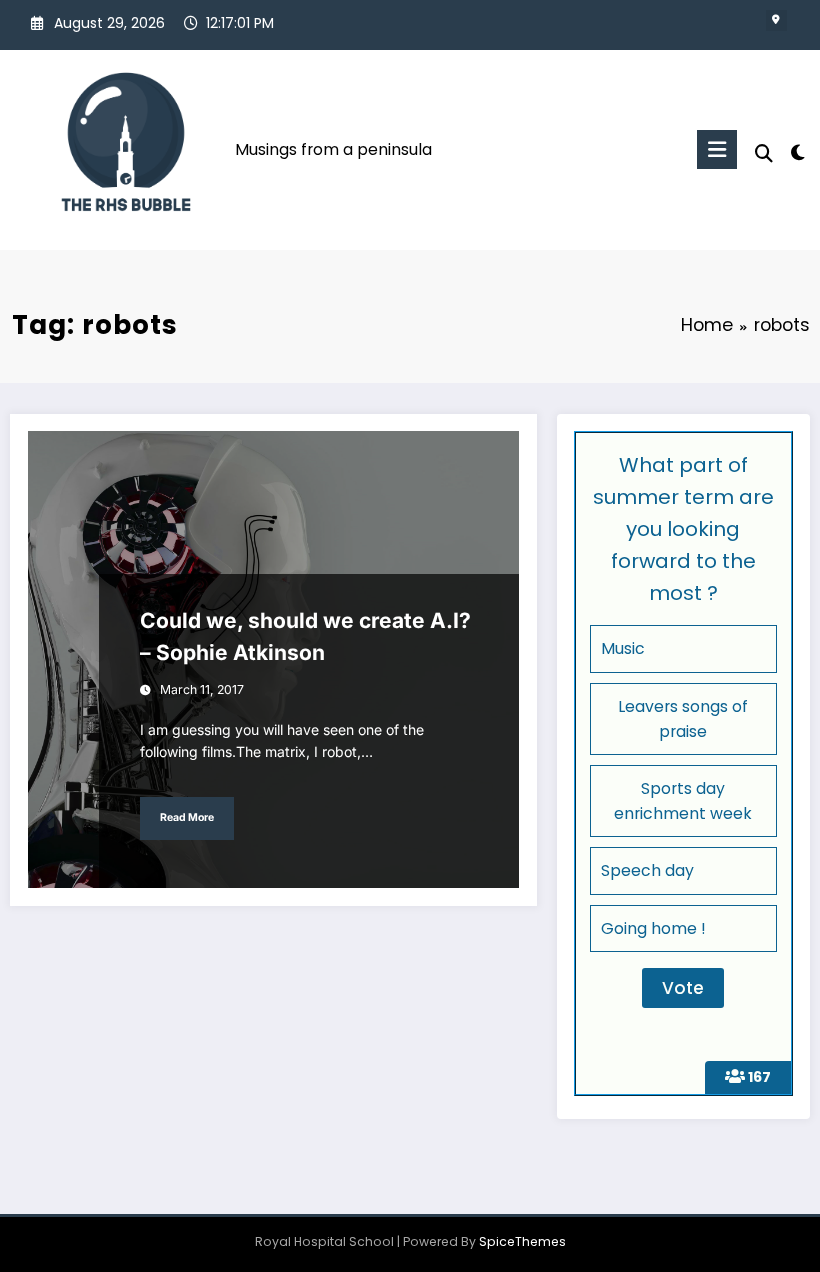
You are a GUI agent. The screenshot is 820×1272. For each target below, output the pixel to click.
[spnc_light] (797, 152)
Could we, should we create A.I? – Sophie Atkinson (305, 636)
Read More (187, 817)
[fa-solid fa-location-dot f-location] (776, 20)
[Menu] (717, 149)
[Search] (764, 153)
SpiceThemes (522, 1241)
